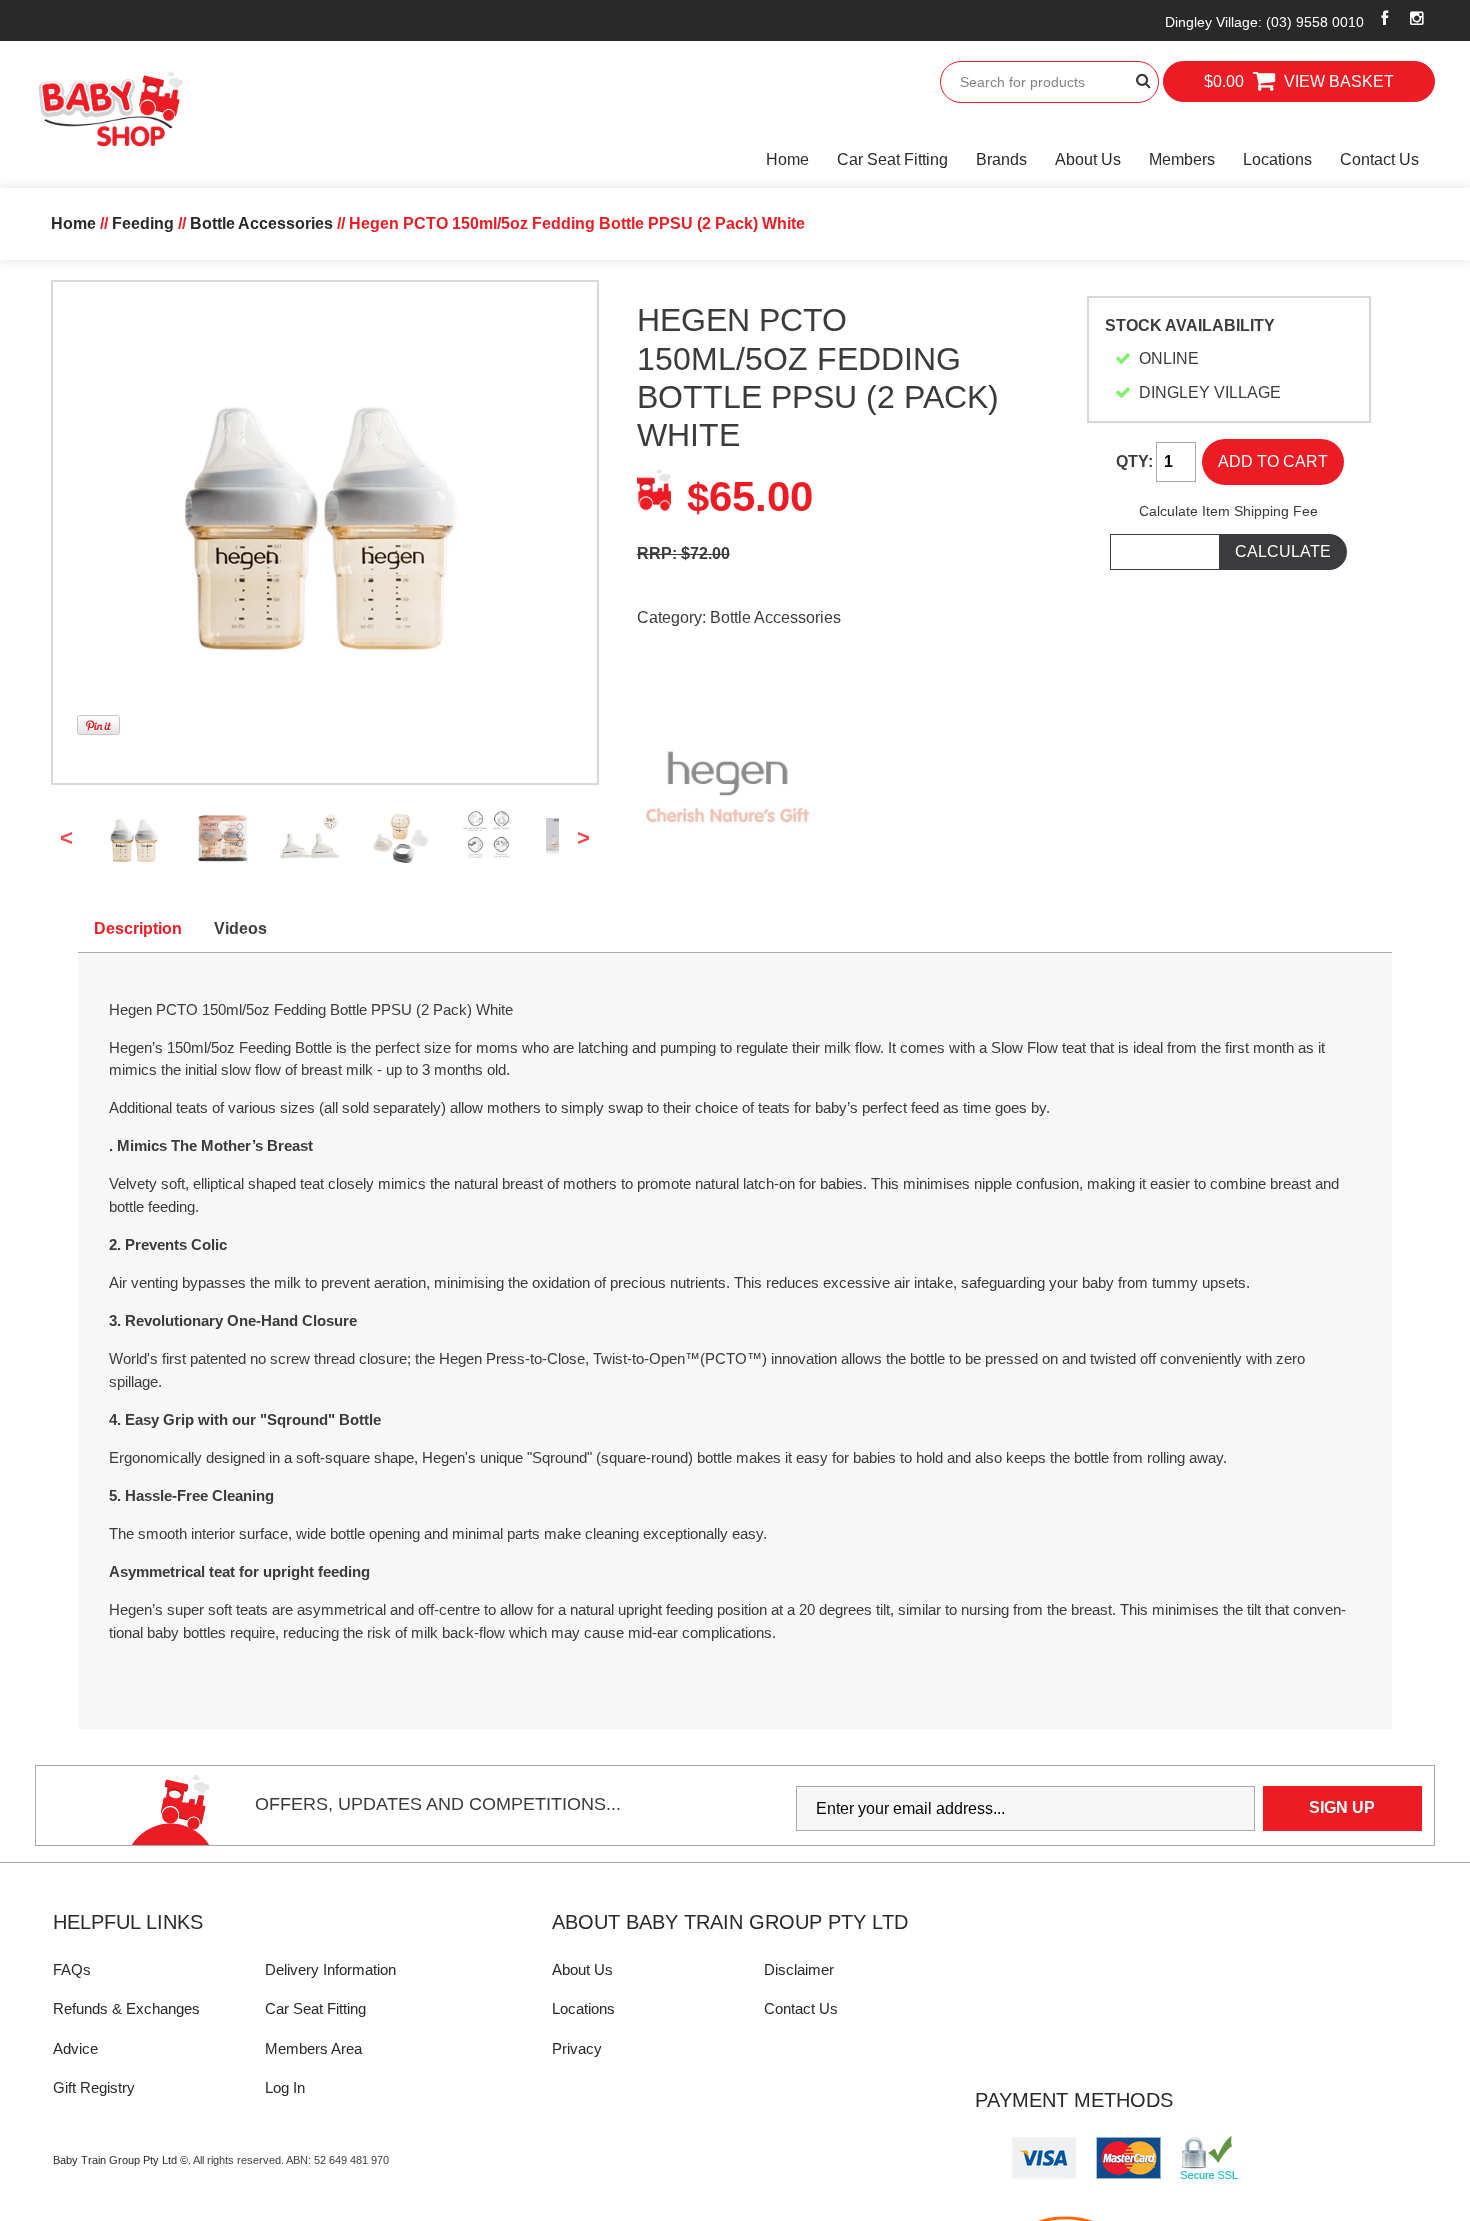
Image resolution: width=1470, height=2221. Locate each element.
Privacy (577, 2048)
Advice (75, 2048)
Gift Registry (94, 2087)
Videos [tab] (240, 928)
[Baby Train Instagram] (1417, 18)
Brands (1001, 159)
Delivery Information (330, 1969)
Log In (285, 2087)
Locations (1277, 159)
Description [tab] (138, 928)
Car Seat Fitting (892, 159)
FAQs (72, 1969)
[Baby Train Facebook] (1385, 18)
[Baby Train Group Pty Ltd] (110, 109)
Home (787, 159)
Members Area (313, 2048)
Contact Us (1379, 159)
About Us (1088, 159)
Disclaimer (799, 1969)
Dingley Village (1264, 22)
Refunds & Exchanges (126, 2008)
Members (1182, 159)
